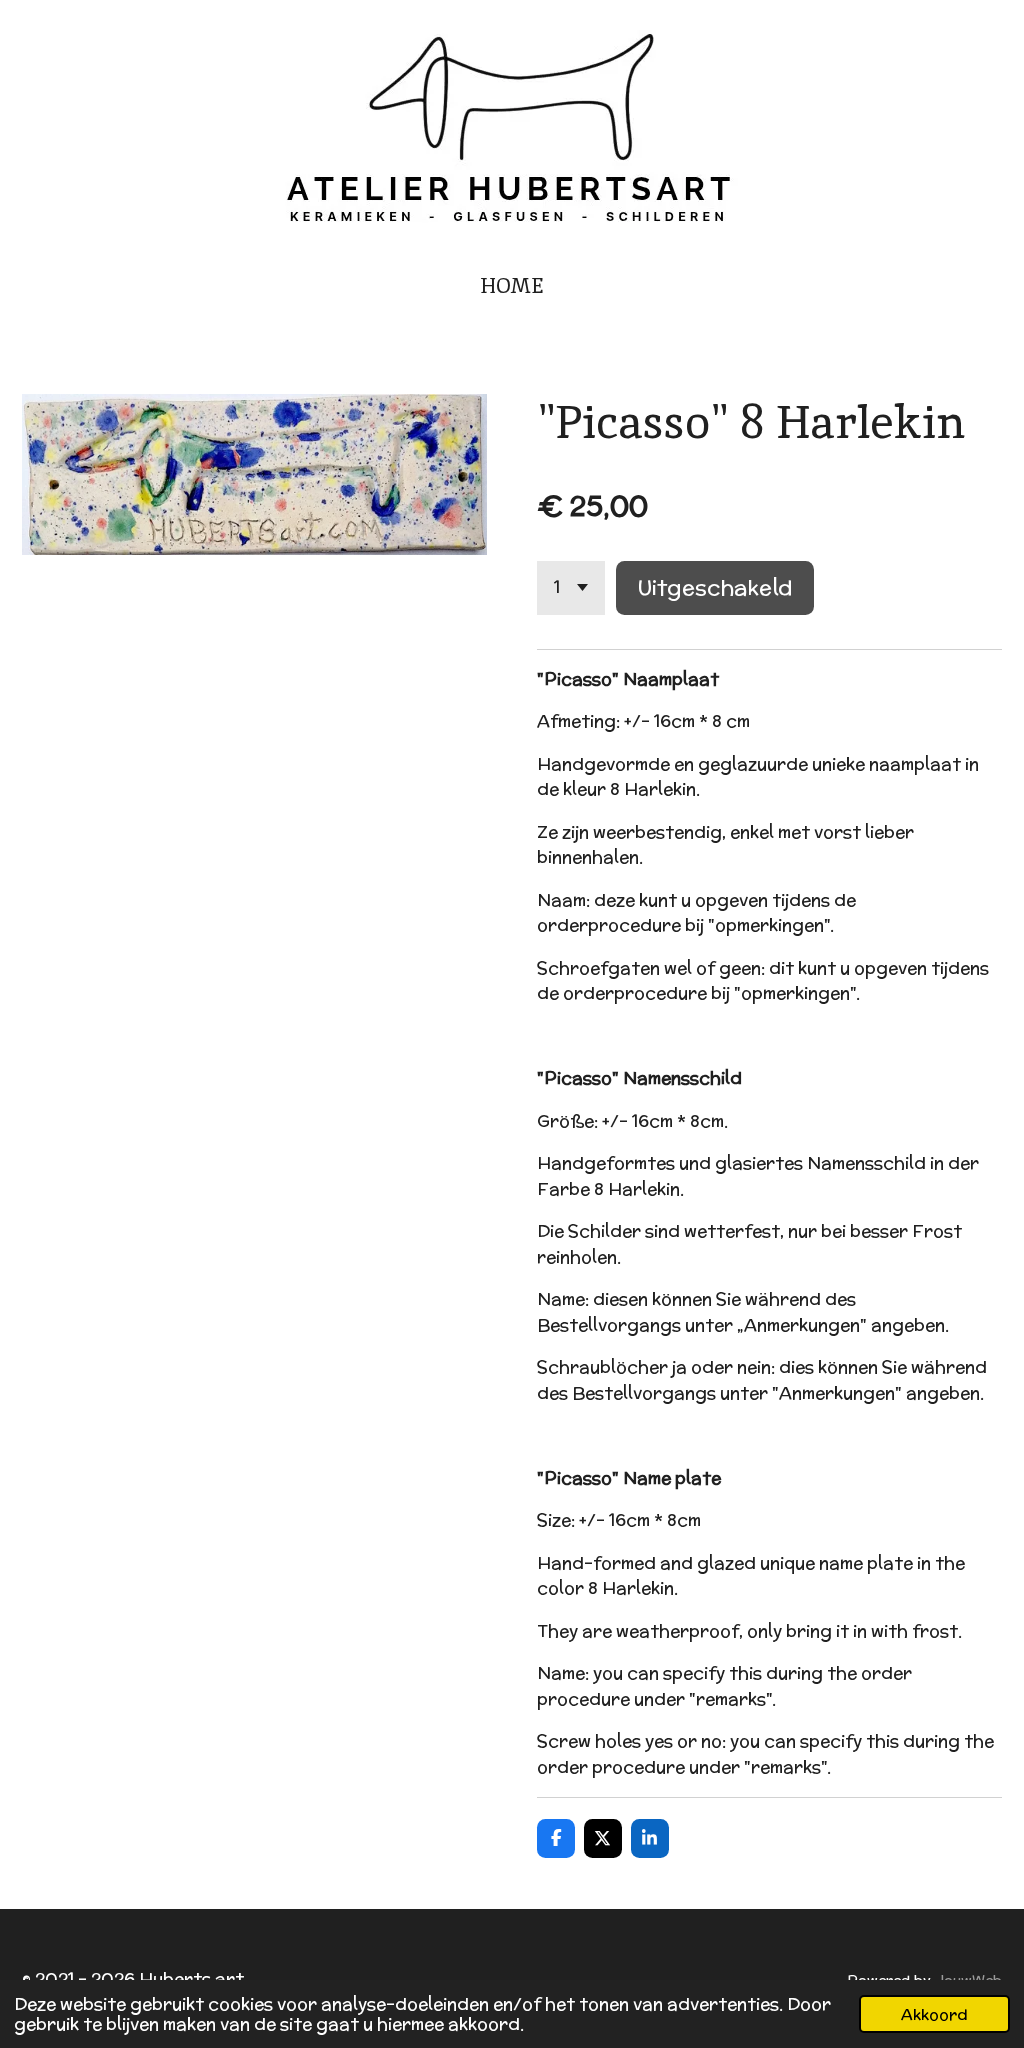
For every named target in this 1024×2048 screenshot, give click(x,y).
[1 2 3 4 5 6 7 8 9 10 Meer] (571, 587)
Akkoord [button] (934, 2014)
